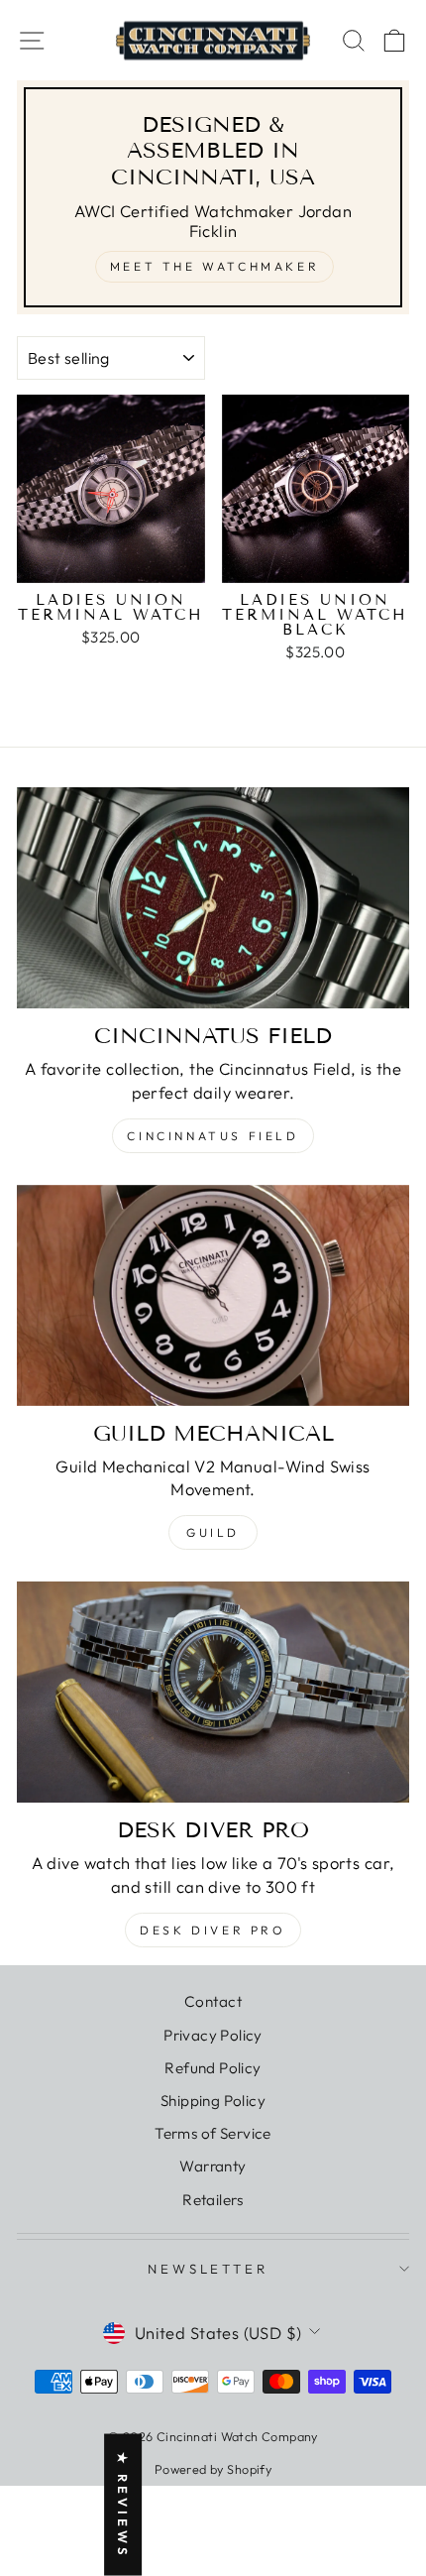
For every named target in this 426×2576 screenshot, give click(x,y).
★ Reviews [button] (123, 2505)
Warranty (213, 2166)
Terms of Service (213, 2133)
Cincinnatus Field (213, 1136)
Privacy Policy (213, 2035)
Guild (213, 1532)
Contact (213, 2001)
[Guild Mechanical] (213, 1295)
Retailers (213, 2200)
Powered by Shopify (213, 2469)
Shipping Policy (213, 2101)
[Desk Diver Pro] (213, 1692)
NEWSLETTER (209, 2269)
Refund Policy (213, 2068)
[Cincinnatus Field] (213, 898)
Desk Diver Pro (213, 1930)
